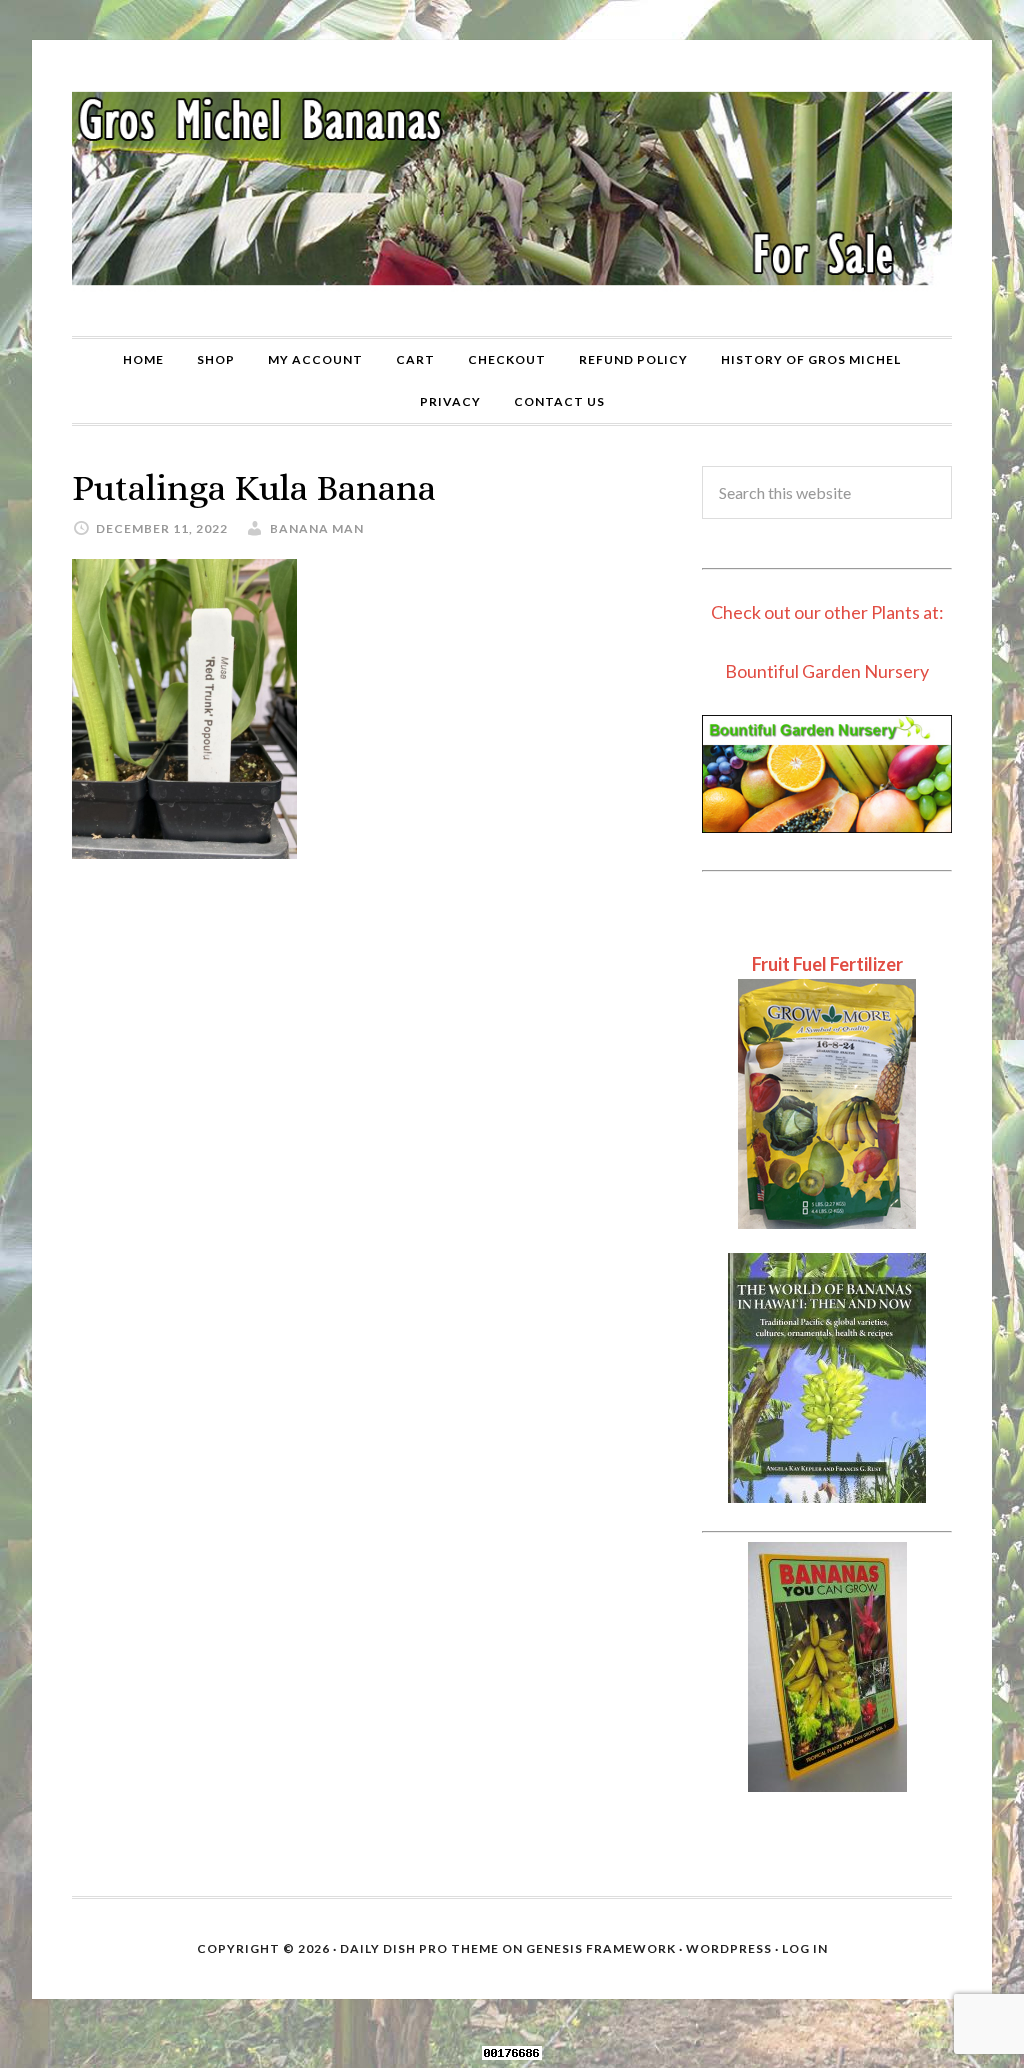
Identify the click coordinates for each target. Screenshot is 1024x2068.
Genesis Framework (601, 1948)
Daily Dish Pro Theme (419, 1948)
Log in (805, 1948)
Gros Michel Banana (512, 188)
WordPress (729, 1948)
